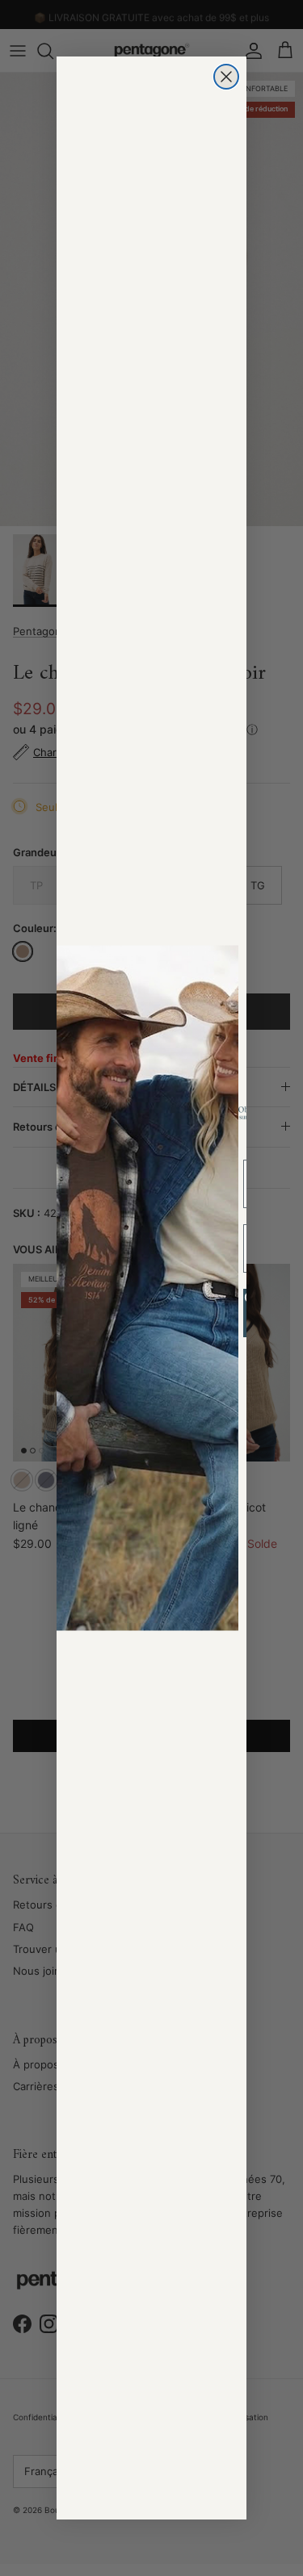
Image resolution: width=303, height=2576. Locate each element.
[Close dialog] (226, 77)
